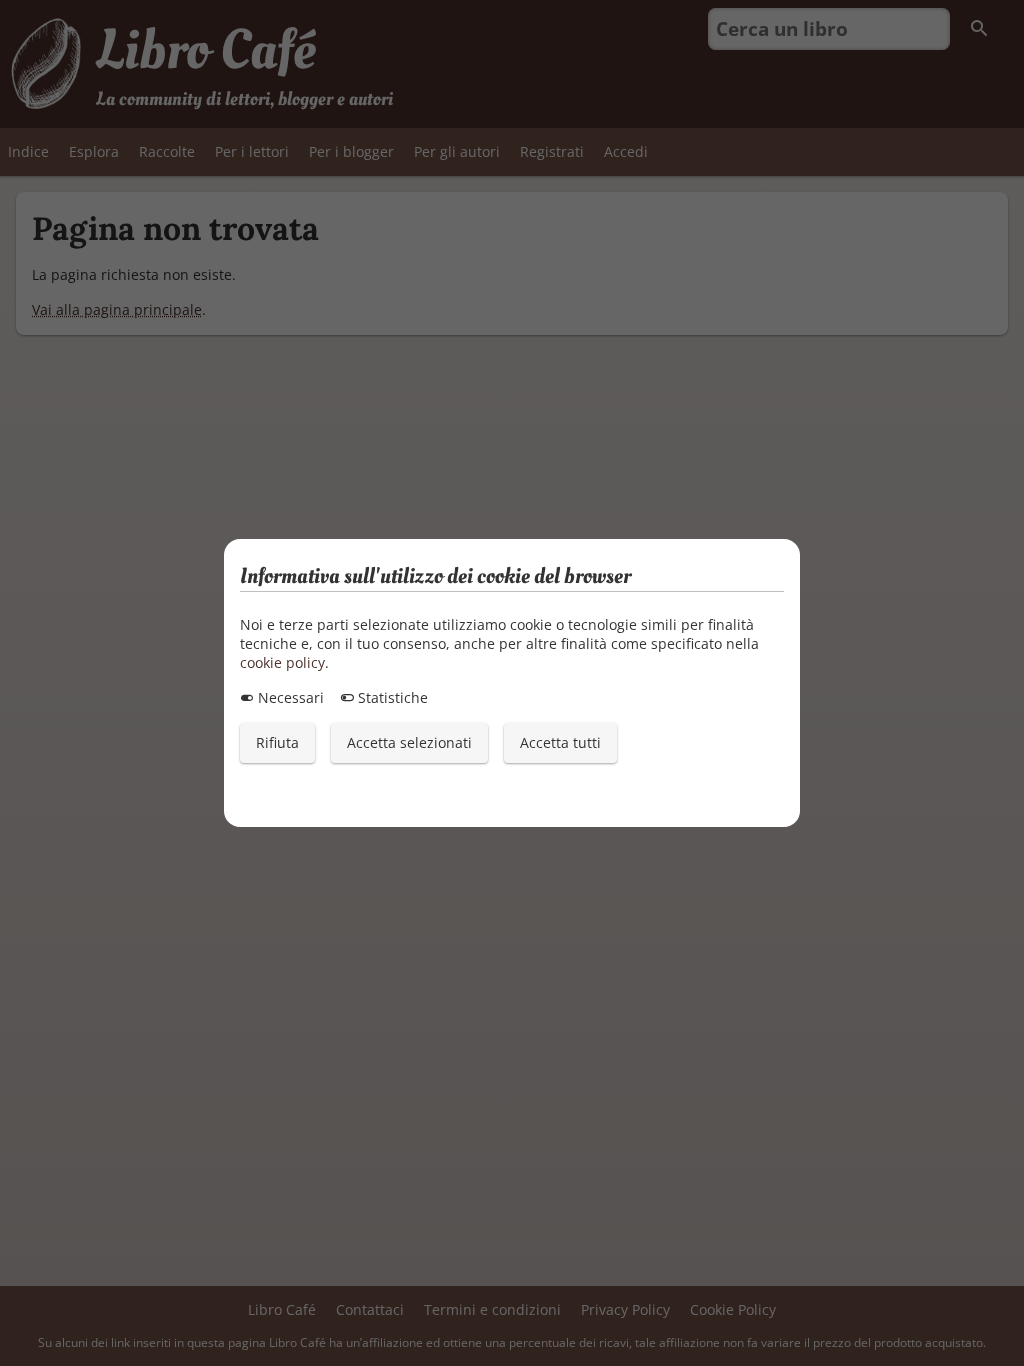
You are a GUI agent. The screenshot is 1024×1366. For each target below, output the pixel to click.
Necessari (289, 697)
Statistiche (391, 697)
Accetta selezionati (409, 742)
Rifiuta (277, 742)
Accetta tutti (560, 742)
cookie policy (282, 662)
